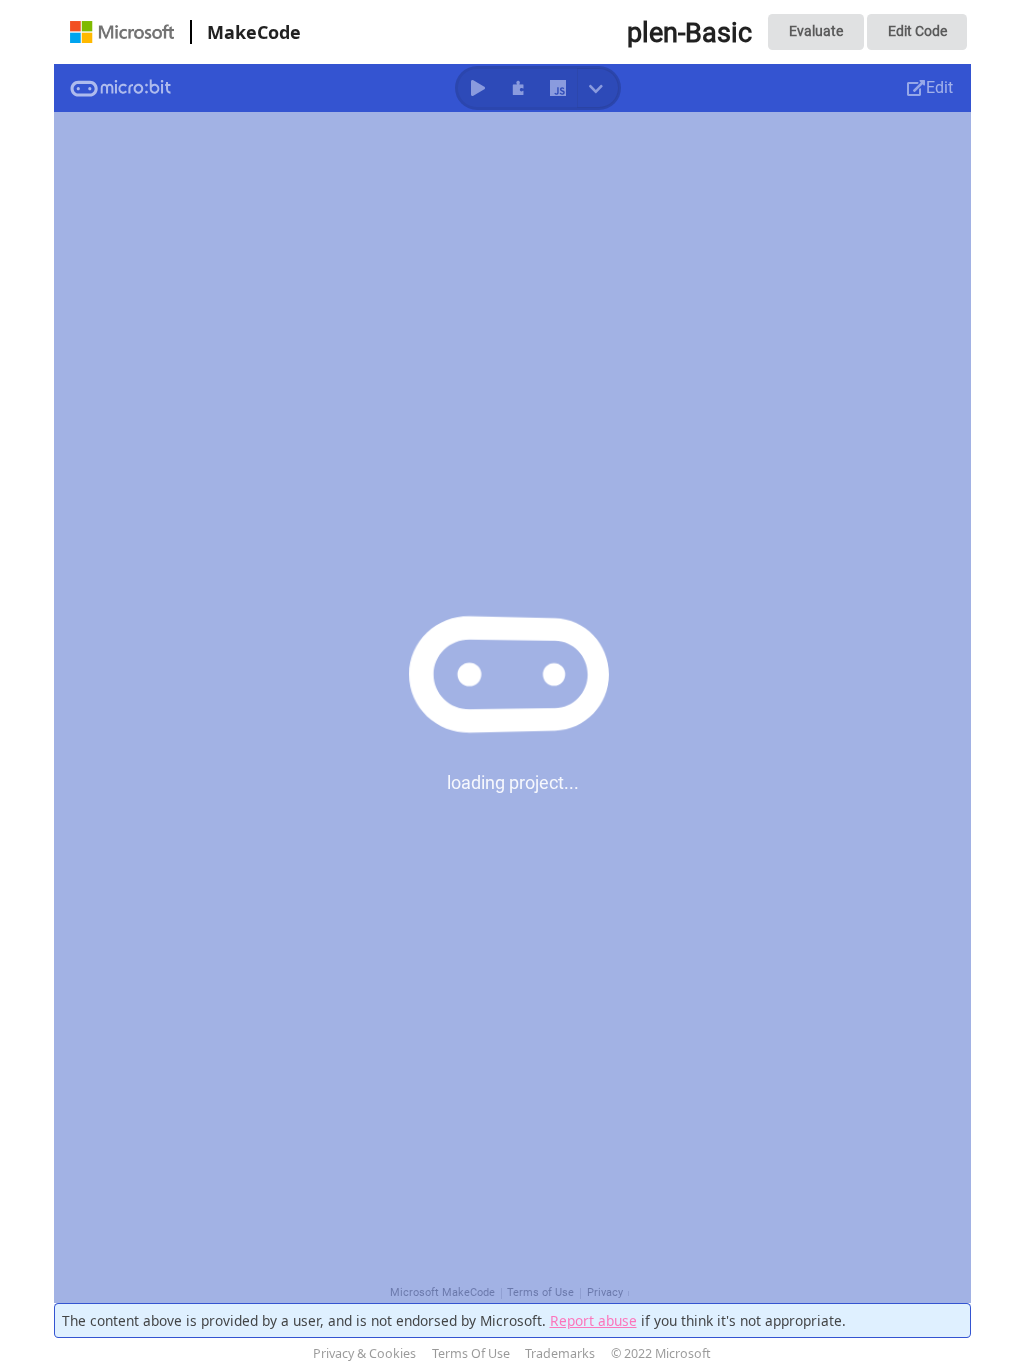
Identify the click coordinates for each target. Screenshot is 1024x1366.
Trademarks (560, 1353)
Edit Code (917, 31)
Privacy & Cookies (364, 1353)
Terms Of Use (471, 1353)
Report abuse (593, 1320)
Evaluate (816, 31)
